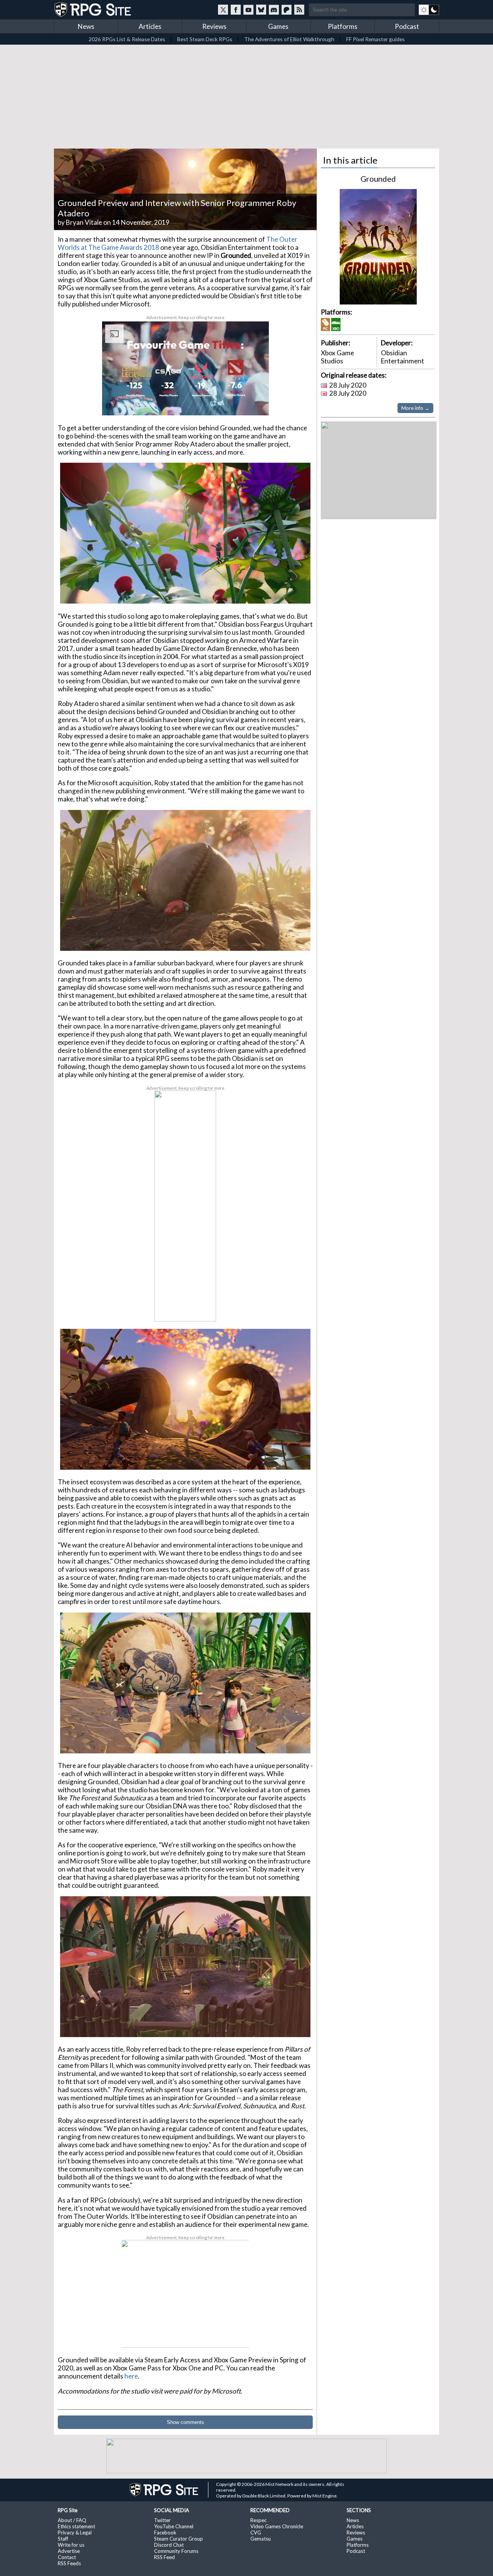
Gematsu (261, 2539)
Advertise (69, 2551)
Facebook (165, 2533)
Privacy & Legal (75, 2533)
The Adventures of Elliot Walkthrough (289, 39)
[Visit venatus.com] (254, 403)
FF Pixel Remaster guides (376, 39)
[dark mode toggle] (429, 10)
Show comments (185, 2422)
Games (278, 26)
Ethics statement (76, 2526)
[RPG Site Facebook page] (236, 10)
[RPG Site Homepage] (94, 10)
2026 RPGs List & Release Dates (127, 39)
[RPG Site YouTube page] (248, 10)
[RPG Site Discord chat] (274, 10)
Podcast (407, 26)
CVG (256, 2533)
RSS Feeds (69, 2563)
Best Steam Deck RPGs (205, 39)
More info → (415, 408)
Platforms (343, 26)
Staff (63, 2539)
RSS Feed (164, 2557)
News (86, 26)
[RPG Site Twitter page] (223, 10)
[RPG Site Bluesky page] (261, 10)
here (131, 2376)
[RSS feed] (299, 10)
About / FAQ (72, 2520)
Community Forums (176, 2551)
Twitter (162, 2520)
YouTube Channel (174, 2526)
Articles (150, 26)
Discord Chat (169, 2545)
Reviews (214, 26)
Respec (258, 2520)
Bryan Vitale (84, 222)
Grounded (378, 179)
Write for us (71, 2545)
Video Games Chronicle (277, 2526)
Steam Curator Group (179, 2539)
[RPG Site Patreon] (287, 10)
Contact (67, 2557)
